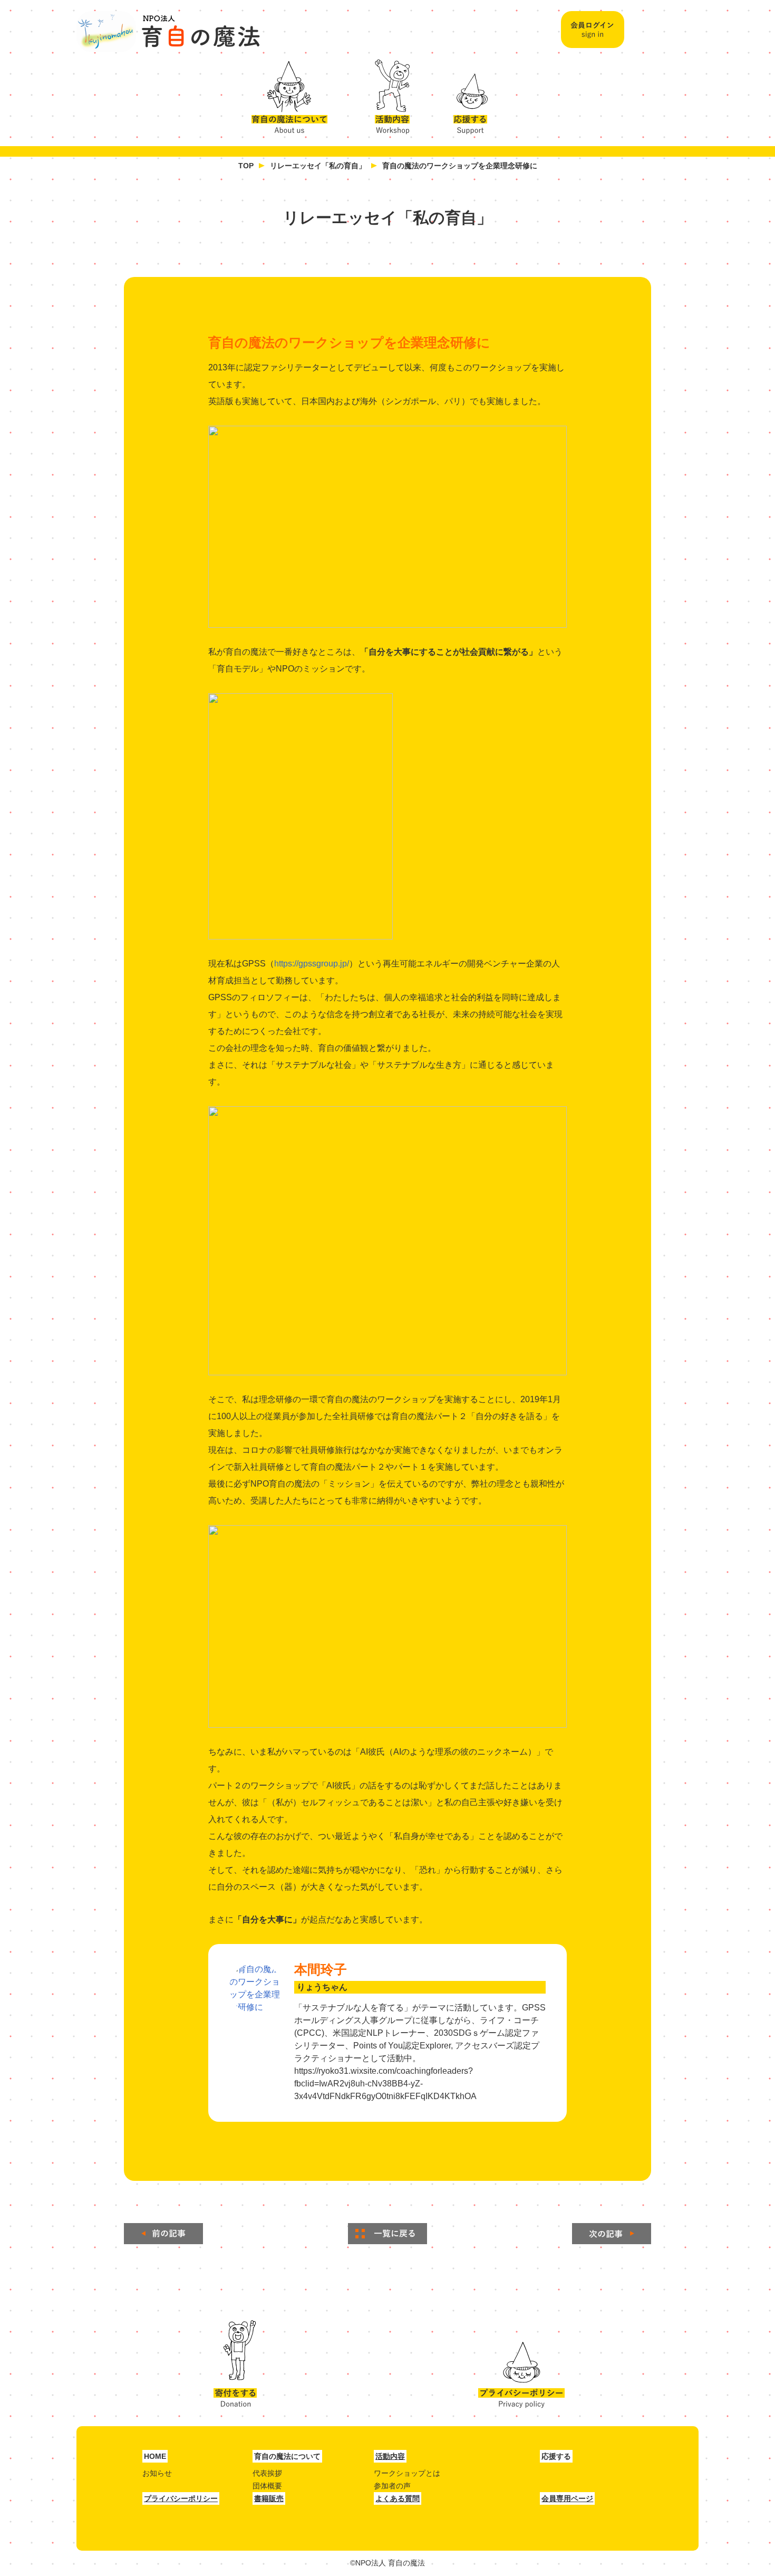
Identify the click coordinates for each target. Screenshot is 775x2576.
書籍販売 (269, 2498)
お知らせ (157, 2473)
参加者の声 (392, 2486)
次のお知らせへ (612, 2234)
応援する (472, 94)
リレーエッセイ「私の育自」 (318, 166)
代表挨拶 (267, 2473)
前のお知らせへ (163, 2234)
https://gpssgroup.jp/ (312, 964)
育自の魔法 (169, 32)
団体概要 (267, 2486)
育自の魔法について (295, 94)
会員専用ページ (567, 2498)
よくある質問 (398, 2498)
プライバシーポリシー (521, 2364)
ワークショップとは (407, 2473)
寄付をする (235, 2364)
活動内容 (388, 94)
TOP (246, 166)
